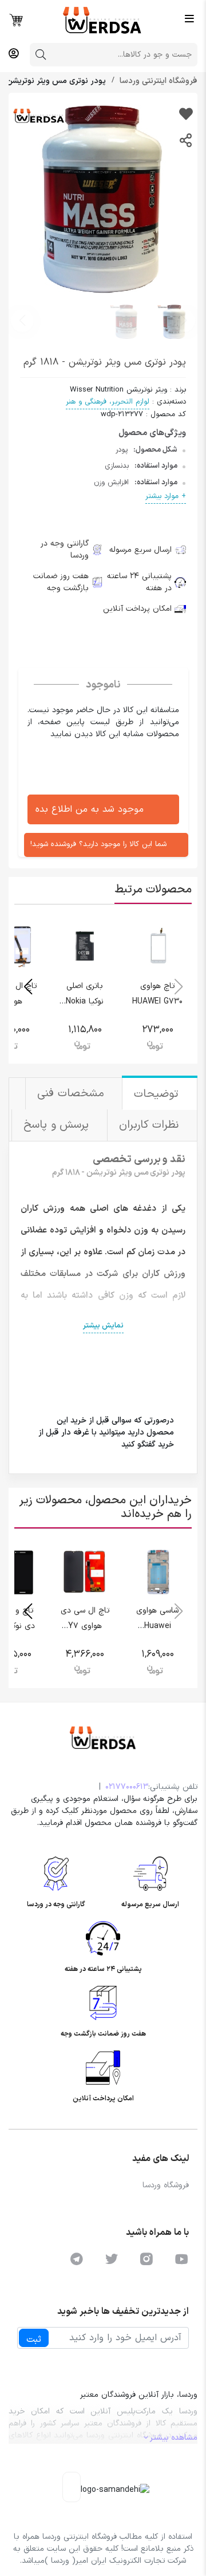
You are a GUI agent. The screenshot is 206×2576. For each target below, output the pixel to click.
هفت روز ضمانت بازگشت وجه (61, 582)
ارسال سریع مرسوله (140, 550)
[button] (22, 321)
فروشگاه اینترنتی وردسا (157, 81)
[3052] (186, 116)
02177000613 (127, 1787)
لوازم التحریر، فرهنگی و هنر (108, 402)
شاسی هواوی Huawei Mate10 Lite (157, 1626)
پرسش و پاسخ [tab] (58, 1125)
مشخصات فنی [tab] (72, 1094)
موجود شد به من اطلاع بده (90, 809)
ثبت (34, 2340)
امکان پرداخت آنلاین (137, 609)
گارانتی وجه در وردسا (65, 550)
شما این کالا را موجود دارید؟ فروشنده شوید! (98, 844)
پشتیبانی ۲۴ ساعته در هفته (139, 582)
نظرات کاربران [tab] (151, 1125)
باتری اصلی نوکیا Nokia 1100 (85, 1001)
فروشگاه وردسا (166, 2185)
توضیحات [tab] (158, 1094)
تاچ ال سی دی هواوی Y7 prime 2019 (85, 1626)
